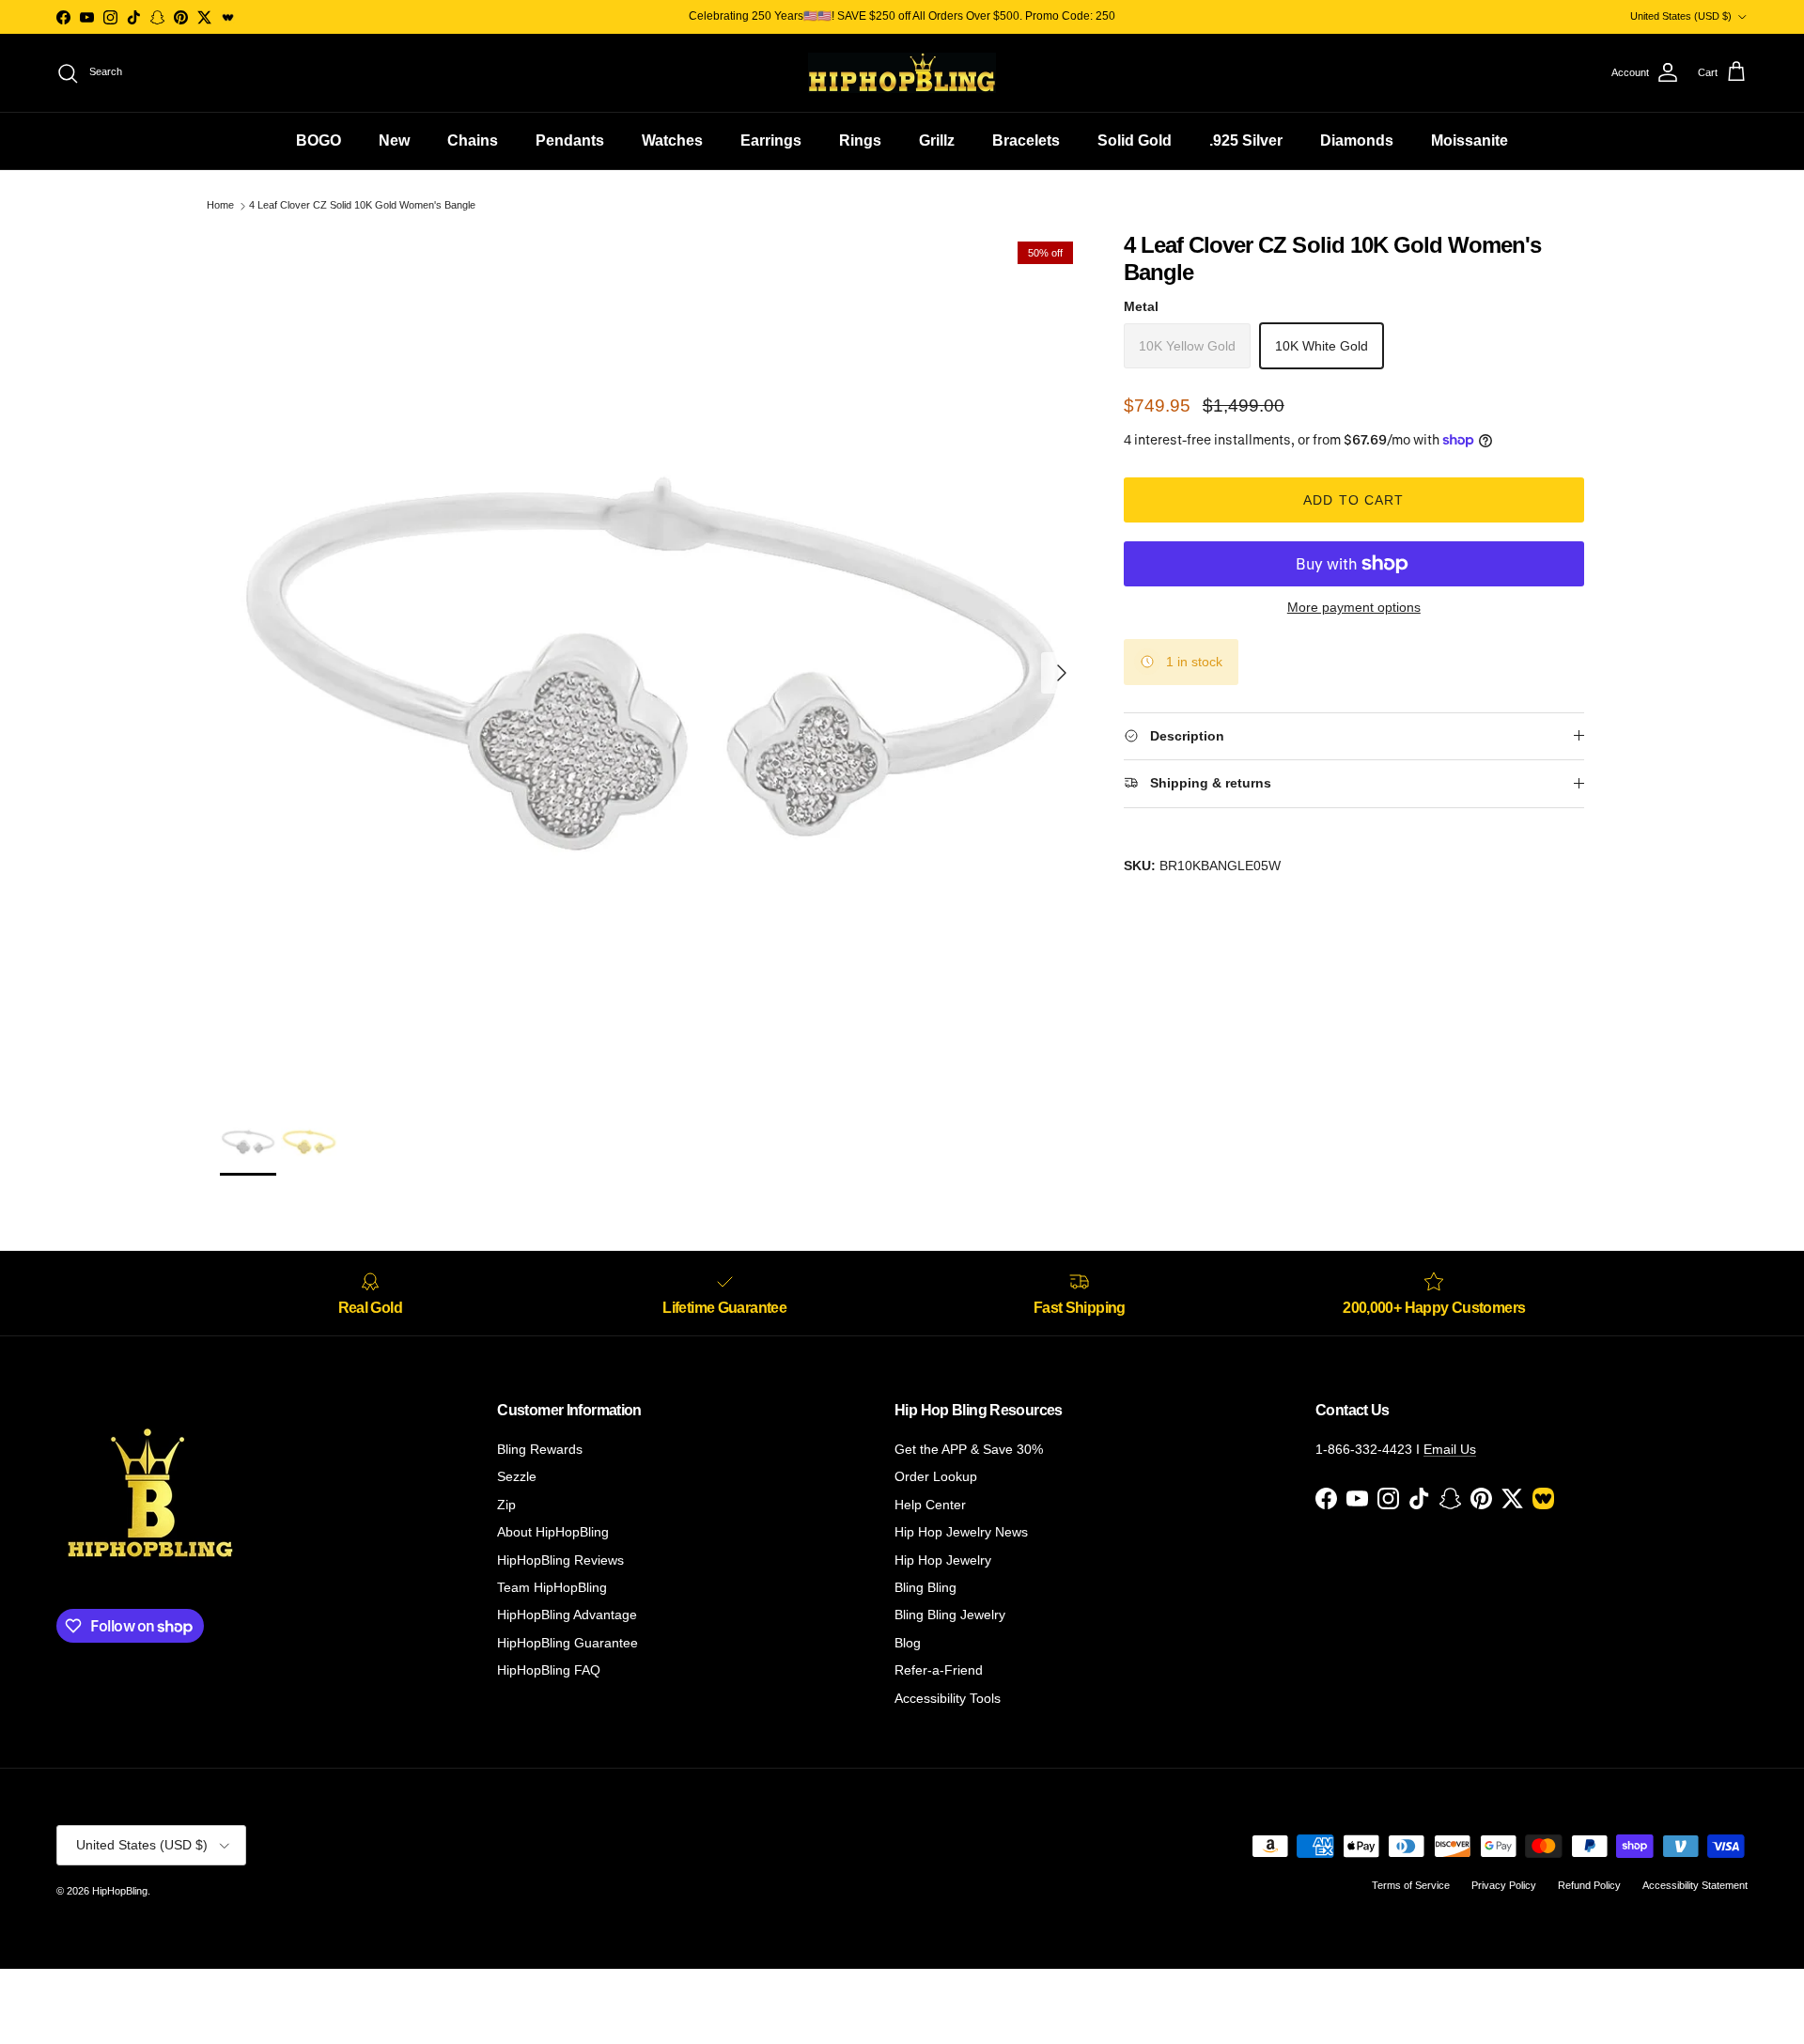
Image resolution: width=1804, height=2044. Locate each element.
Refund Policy (1589, 1885)
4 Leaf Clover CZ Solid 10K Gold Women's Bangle (362, 206)
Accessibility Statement (1695, 1885)
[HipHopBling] (902, 73)
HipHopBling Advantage (567, 1615)
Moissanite (1470, 140)
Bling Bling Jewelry (950, 1615)
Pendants (570, 140)
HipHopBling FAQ (549, 1670)
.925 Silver (1246, 140)
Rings (860, 140)
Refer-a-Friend (939, 1670)
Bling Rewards (540, 1449)
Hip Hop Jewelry (943, 1560)
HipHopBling (120, 1891)
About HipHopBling (553, 1532)
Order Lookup (936, 1476)
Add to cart (1353, 500)
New (394, 140)
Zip (506, 1505)
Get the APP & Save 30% (969, 1449)
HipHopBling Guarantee (568, 1643)
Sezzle (517, 1476)
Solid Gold (1135, 140)
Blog (908, 1643)
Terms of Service (1411, 1885)
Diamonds (1357, 140)
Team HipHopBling (552, 1587)
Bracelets (1026, 140)
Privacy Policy (1504, 1885)
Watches (672, 140)
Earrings (771, 140)
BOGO (319, 140)
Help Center (930, 1505)
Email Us (1450, 1449)
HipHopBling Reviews (560, 1560)
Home (220, 206)
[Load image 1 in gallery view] (651, 663)
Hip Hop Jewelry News (961, 1532)
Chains (473, 140)
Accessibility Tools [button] (948, 1698)
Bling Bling (925, 1587)
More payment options (1354, 607)
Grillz (937, 140)
